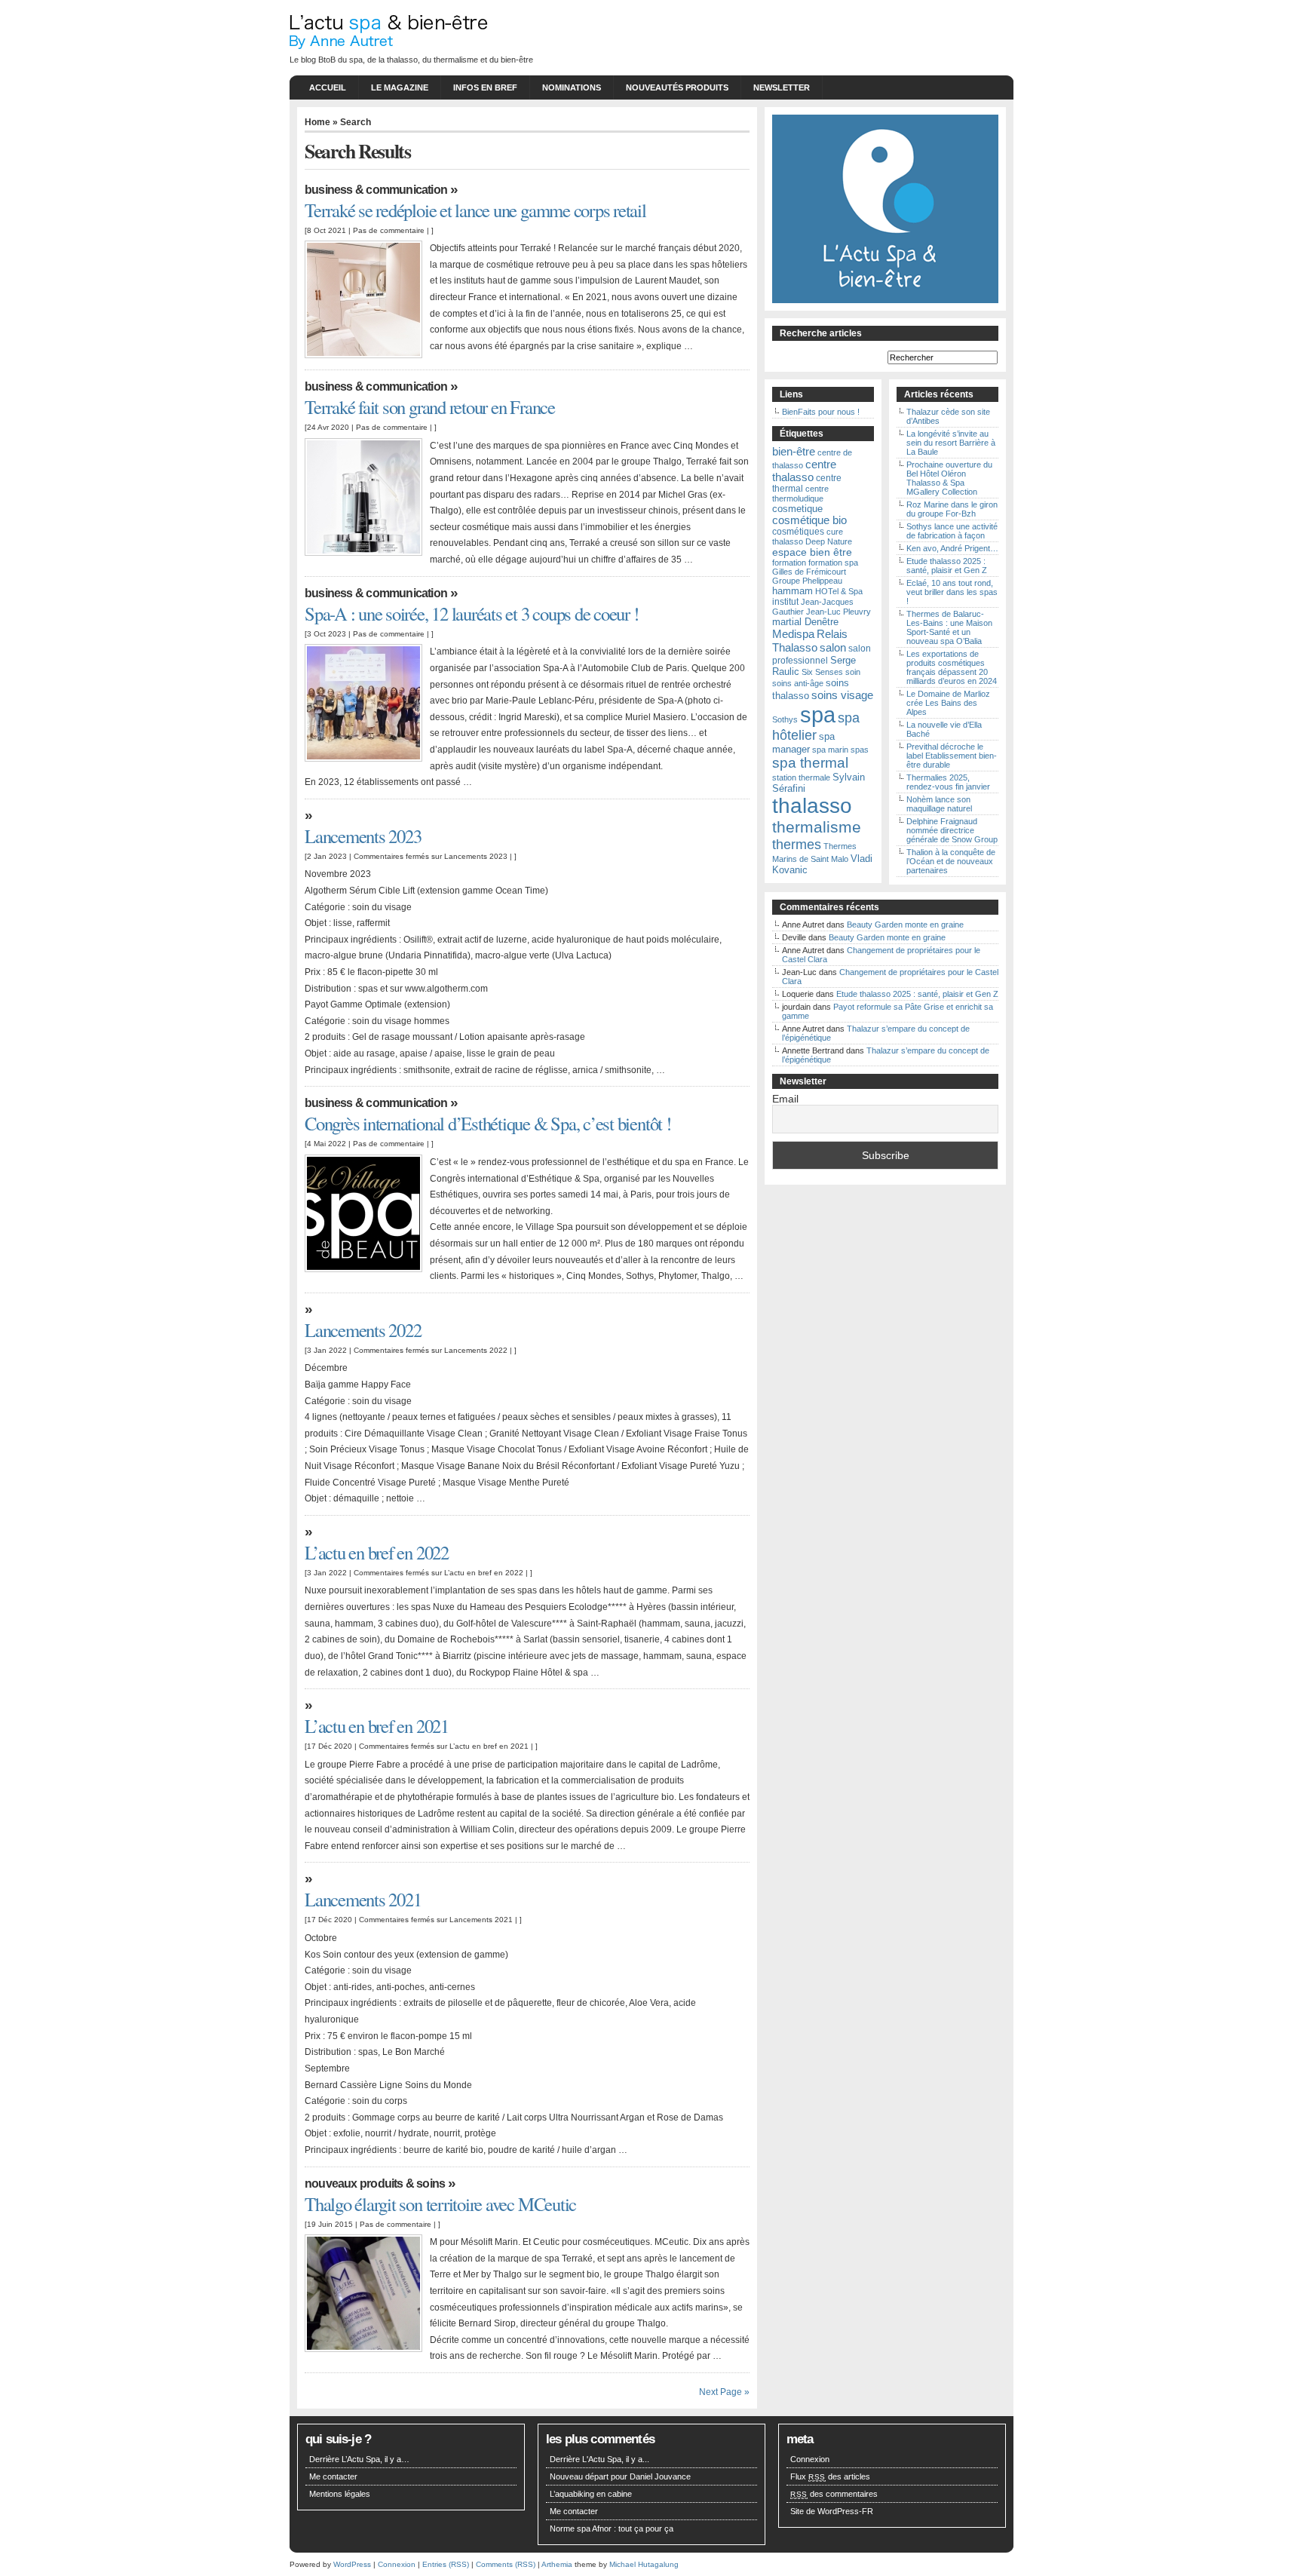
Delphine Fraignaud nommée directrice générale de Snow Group (952, 830)
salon (833, 647)
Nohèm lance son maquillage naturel (939, 804)
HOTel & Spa (839, 591)
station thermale (801, 777)
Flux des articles (830, 2476)
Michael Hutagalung (644, 2564)
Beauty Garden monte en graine (905, 925)
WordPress (352, 2564)
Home (317, 122)
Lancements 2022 (363, 1330)
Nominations (572, 87)
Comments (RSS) (506, 2564)
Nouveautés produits (677, 87)
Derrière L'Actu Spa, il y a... (599, 2459)
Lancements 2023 (363, 836)
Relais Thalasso (810, 641)
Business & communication (376, 190)
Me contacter (333, 2476)
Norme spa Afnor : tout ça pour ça (612, 2528)
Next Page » (724, 2392)
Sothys (785, 719)
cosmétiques (798, 532)
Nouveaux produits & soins (375, 2183)
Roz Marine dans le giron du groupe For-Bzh (952, 509)
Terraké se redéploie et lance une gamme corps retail (475, 210)
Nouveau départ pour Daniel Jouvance (620, 2476)
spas (860, 750)
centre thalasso (804, 471)
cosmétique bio (809, 520)
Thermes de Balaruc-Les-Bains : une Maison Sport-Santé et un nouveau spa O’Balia (949, 627)
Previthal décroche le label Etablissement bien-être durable (952, 756)
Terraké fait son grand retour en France (430, 407)
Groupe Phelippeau (807, 581)
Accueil (328, 87)
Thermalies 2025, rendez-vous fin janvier (948, 782)
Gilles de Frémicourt (809, 572)
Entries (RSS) (446, 2564)
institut (785, 602)
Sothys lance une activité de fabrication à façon (952, 531)
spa (818, 715)
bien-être (794, 451)
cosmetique (797, 509)
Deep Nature (829, 541)
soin (853, 672)
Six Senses (822, 672)
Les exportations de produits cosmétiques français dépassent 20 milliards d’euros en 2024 (952, 667)
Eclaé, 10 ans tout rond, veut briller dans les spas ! (952, 592)
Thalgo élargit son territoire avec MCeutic (440, 2204)
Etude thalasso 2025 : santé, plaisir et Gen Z (947, 566)
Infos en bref (485, 87)
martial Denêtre (805, 622)
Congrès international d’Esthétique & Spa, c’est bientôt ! (488, 1123)
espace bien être (812, 552)
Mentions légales (340, 2494)
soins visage (842, 695)
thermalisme (817, 827)
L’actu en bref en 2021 (377, 1726)
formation (789, 563)
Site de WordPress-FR (832, 2511)
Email (785, 1099)
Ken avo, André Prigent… (952, 548)
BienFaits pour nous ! (821, 412)
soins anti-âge (798, 683)
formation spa (833, 563)
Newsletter (782, 87)
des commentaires (834, 2494)
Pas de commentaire (389, 230)
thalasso (812, 806)
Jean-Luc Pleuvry (839, 612)
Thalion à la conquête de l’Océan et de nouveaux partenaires (951, 861)
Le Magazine (400, 87)
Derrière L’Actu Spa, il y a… (359, 2459)
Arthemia (557, 2564)
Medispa (793, 634)
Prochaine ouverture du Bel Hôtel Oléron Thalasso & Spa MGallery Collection (949, 478)
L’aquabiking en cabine (591, 2494)
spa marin (830, 750)
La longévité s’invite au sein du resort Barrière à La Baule (951, 443)
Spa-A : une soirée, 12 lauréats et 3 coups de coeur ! (472, 613)
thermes (797, 845)
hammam (793, 591)
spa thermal (810, 763)
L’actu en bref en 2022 (377, 1552)
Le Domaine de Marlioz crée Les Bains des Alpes (948, 703)
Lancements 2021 (363, 1899)
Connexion (810, 2459)
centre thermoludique (800, 494)
